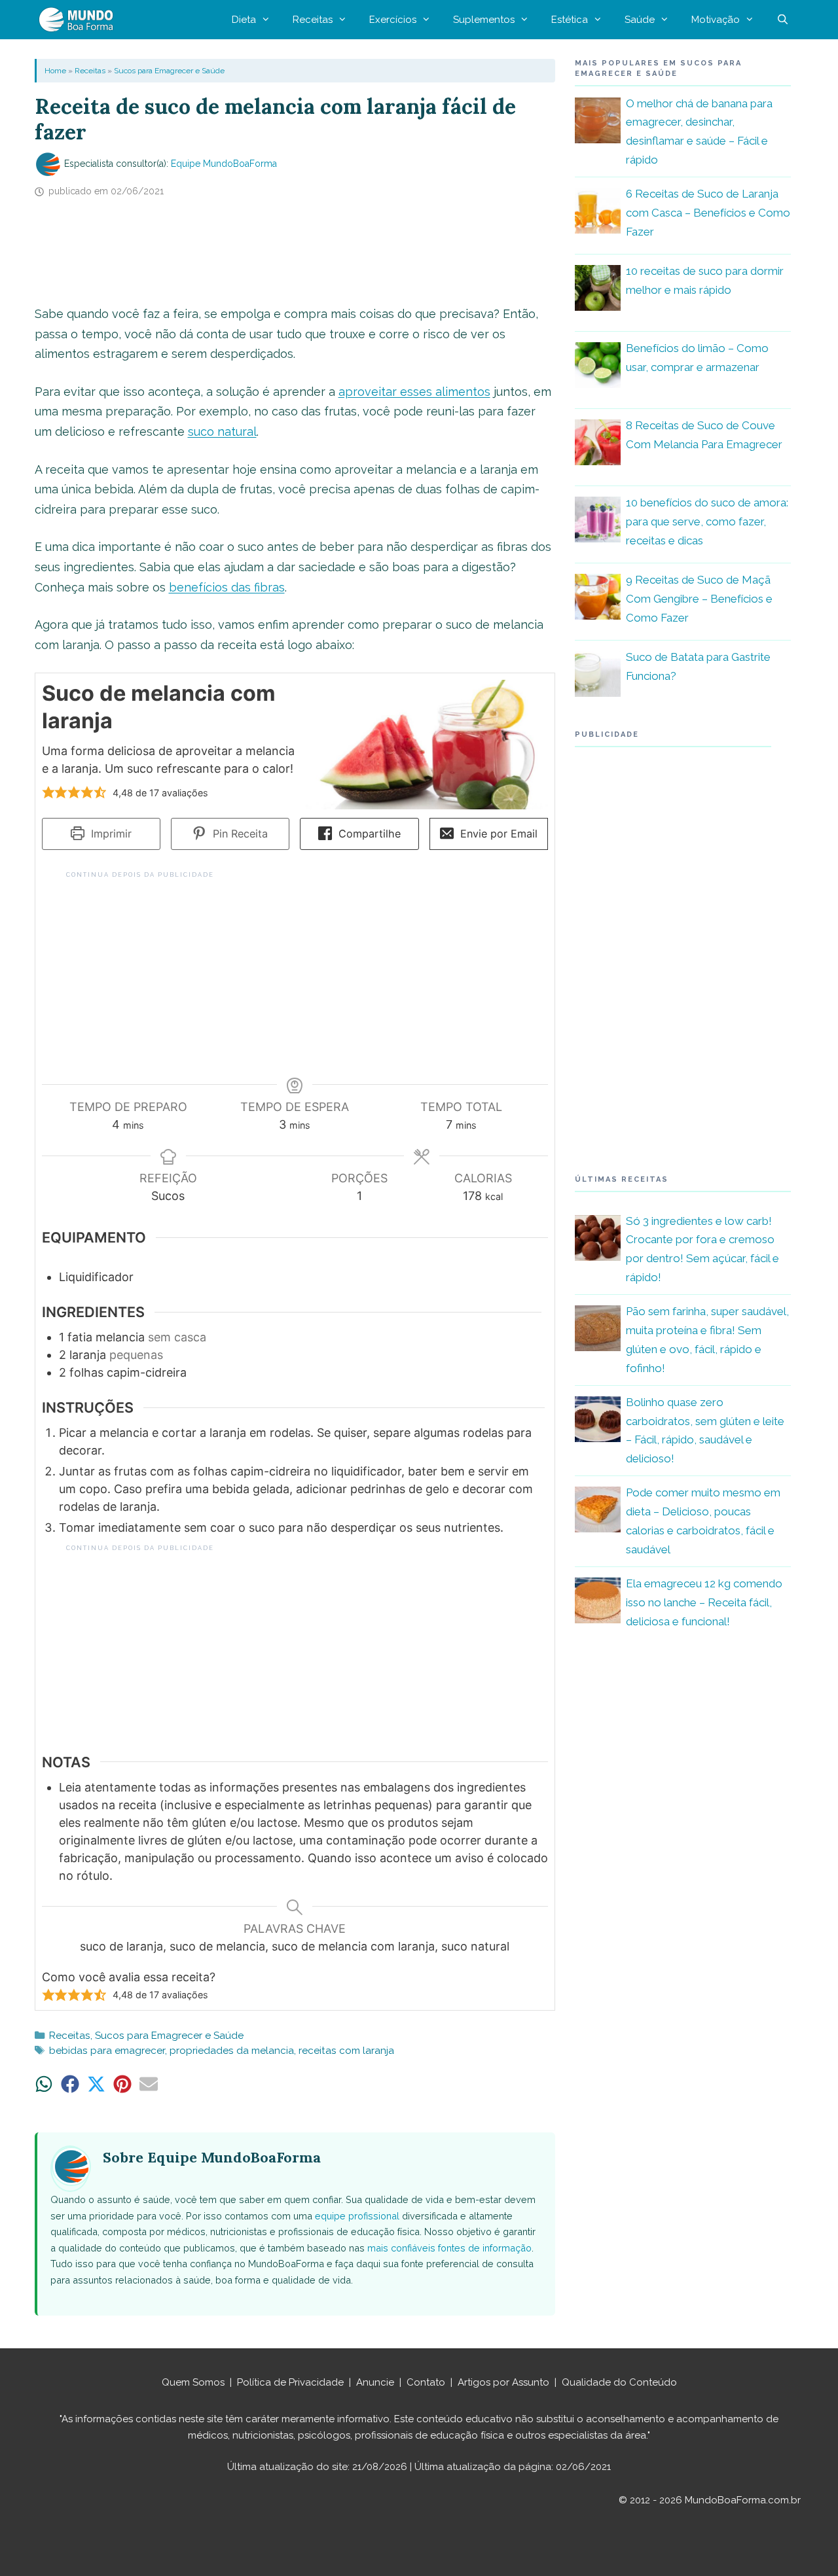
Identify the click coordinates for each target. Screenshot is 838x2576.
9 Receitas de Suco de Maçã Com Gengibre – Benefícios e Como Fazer (699, 599)
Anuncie (375, 2382)
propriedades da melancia (232, 2051)
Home (55, 71)
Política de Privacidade (290, 2382)
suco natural (222, 432)
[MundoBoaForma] (79, 20)
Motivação (716, 20)
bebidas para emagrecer (107, 2051)
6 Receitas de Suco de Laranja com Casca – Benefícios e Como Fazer (708, 213)
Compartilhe (368, 834)
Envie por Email (497, 834)
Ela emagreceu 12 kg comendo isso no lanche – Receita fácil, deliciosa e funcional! (704, 1602)
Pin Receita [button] (239, 834)
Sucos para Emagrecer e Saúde (169, 71)
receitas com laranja (346, 2051)
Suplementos (484, 20)
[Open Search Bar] (783, 20)
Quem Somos (193, 2382)
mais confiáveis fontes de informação (449, 2248)
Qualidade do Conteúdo (619, 2382)
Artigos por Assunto (503, 2382)
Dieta (244, 20)
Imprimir (110, 834)
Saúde (640, 20)
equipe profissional (357, 2216)
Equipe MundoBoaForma (224, 164)
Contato (426, 2382)
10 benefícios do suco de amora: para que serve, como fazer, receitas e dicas (707, 521)
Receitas (313, 20)
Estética (570, 20)
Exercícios (393, 20)
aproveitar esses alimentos (414, 392)
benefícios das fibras (227, 587)
